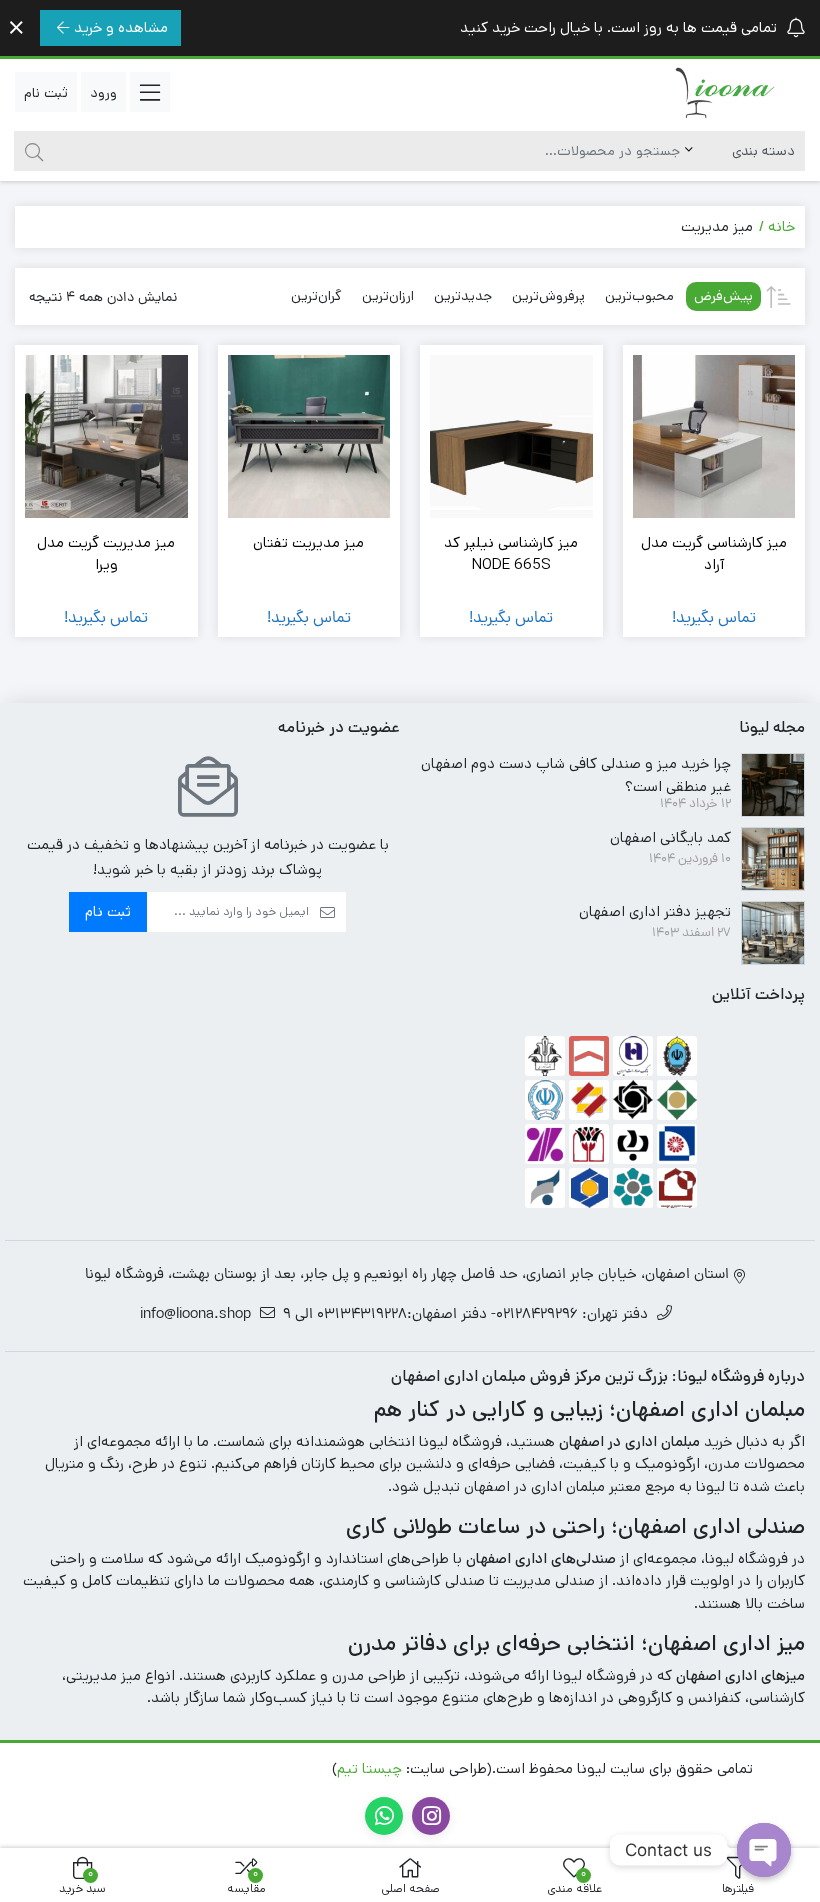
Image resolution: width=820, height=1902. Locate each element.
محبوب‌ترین (639, 296)
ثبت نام (108, 911)
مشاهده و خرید (121, 27)
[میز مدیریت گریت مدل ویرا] (106, 436)
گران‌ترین (316, 296)
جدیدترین (463, 296)
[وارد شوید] (103, 92)
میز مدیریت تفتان (308, 542)
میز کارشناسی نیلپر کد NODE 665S (511, 554)
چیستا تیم (369, 1768)
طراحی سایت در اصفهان (251, 1768)
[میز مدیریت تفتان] (309, 436)
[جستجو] (31, 151)
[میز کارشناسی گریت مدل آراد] (714, 436)
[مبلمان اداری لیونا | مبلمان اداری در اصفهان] (725, 92)
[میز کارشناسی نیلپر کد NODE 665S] (511, 436)
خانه (781, 226)
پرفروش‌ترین (548, 296)
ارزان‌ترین (388, 296)
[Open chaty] (764, 1850)
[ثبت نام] (46, 92)
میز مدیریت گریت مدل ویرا (106, 554)
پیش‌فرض (723, 296)
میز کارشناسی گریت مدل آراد (714, 554)
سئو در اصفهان (117, 1768)
